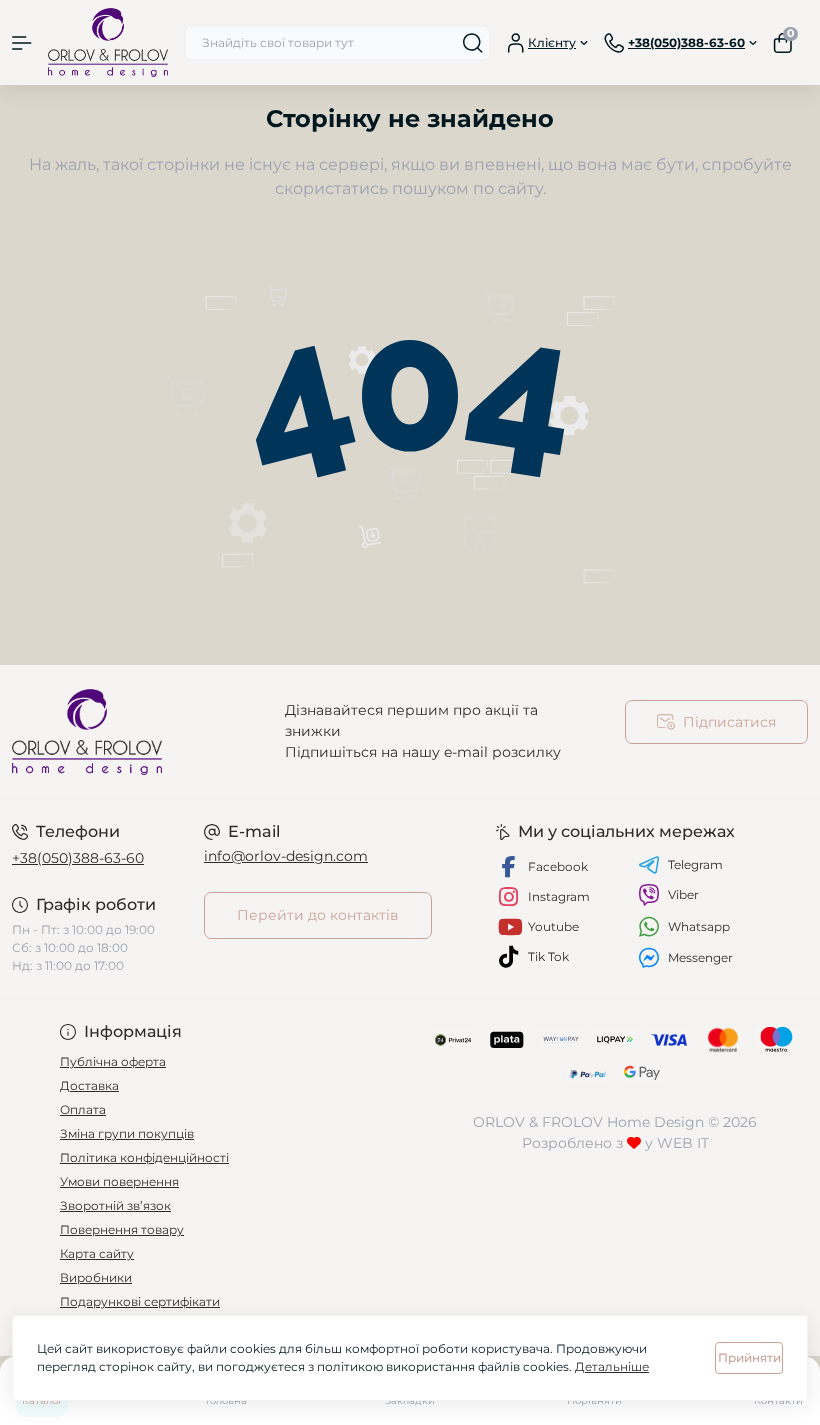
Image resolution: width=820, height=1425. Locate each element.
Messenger (700, 957)
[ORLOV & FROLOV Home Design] (136, 732)
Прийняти (749, 1357)
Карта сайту (97, 1253)
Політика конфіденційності (144, 1157)
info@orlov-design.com (286, 856)
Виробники (96, 1277)
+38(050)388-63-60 (78, 858)
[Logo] (108, 42)
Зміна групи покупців (127, 1133)
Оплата (83, 1109)
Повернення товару (122, 1229)
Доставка (89, 1085)
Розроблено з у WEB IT (615, 1143)
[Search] (473, 43)
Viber (683, 894)
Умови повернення (119, 1181)
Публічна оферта (113, 1061)
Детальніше (612, 1366)
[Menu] (22, 43)
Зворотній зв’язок (115, 1205)
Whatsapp (699, 926)
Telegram (695, 864)
